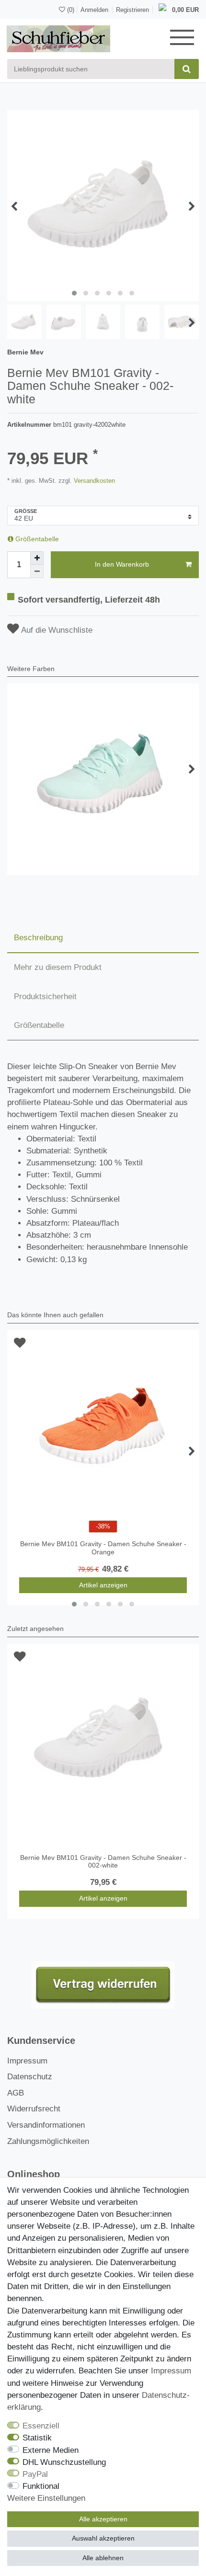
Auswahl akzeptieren (103, 2538)
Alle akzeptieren (103, 2519)
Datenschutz (30, 2077)
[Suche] (187, 69)
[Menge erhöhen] (37, 558)
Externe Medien (51, 2450)
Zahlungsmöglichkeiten (48, 2141)
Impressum (27, 2061)
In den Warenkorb (122, 564)
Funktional (41, 2486)
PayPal (35, 2474)
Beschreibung (38, 938)
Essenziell (41, 2426)
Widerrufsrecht (34, 2109)
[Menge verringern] (37, 571)
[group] (103, 1740)
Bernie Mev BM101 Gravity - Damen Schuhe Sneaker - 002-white (103, 1862)
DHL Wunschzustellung (64, 2462)
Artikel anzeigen (103, 1585)
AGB (16, 2093)
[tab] (103, 938)
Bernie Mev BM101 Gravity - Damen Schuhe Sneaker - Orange (103, 1548)
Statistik (37, 2438)
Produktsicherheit (45, 997)
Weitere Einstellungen (46, 2498)
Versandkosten (93, 481)
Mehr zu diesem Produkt (58, 967)
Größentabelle (36, 539)
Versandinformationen (46, 2125)
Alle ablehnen (103, 2558)
